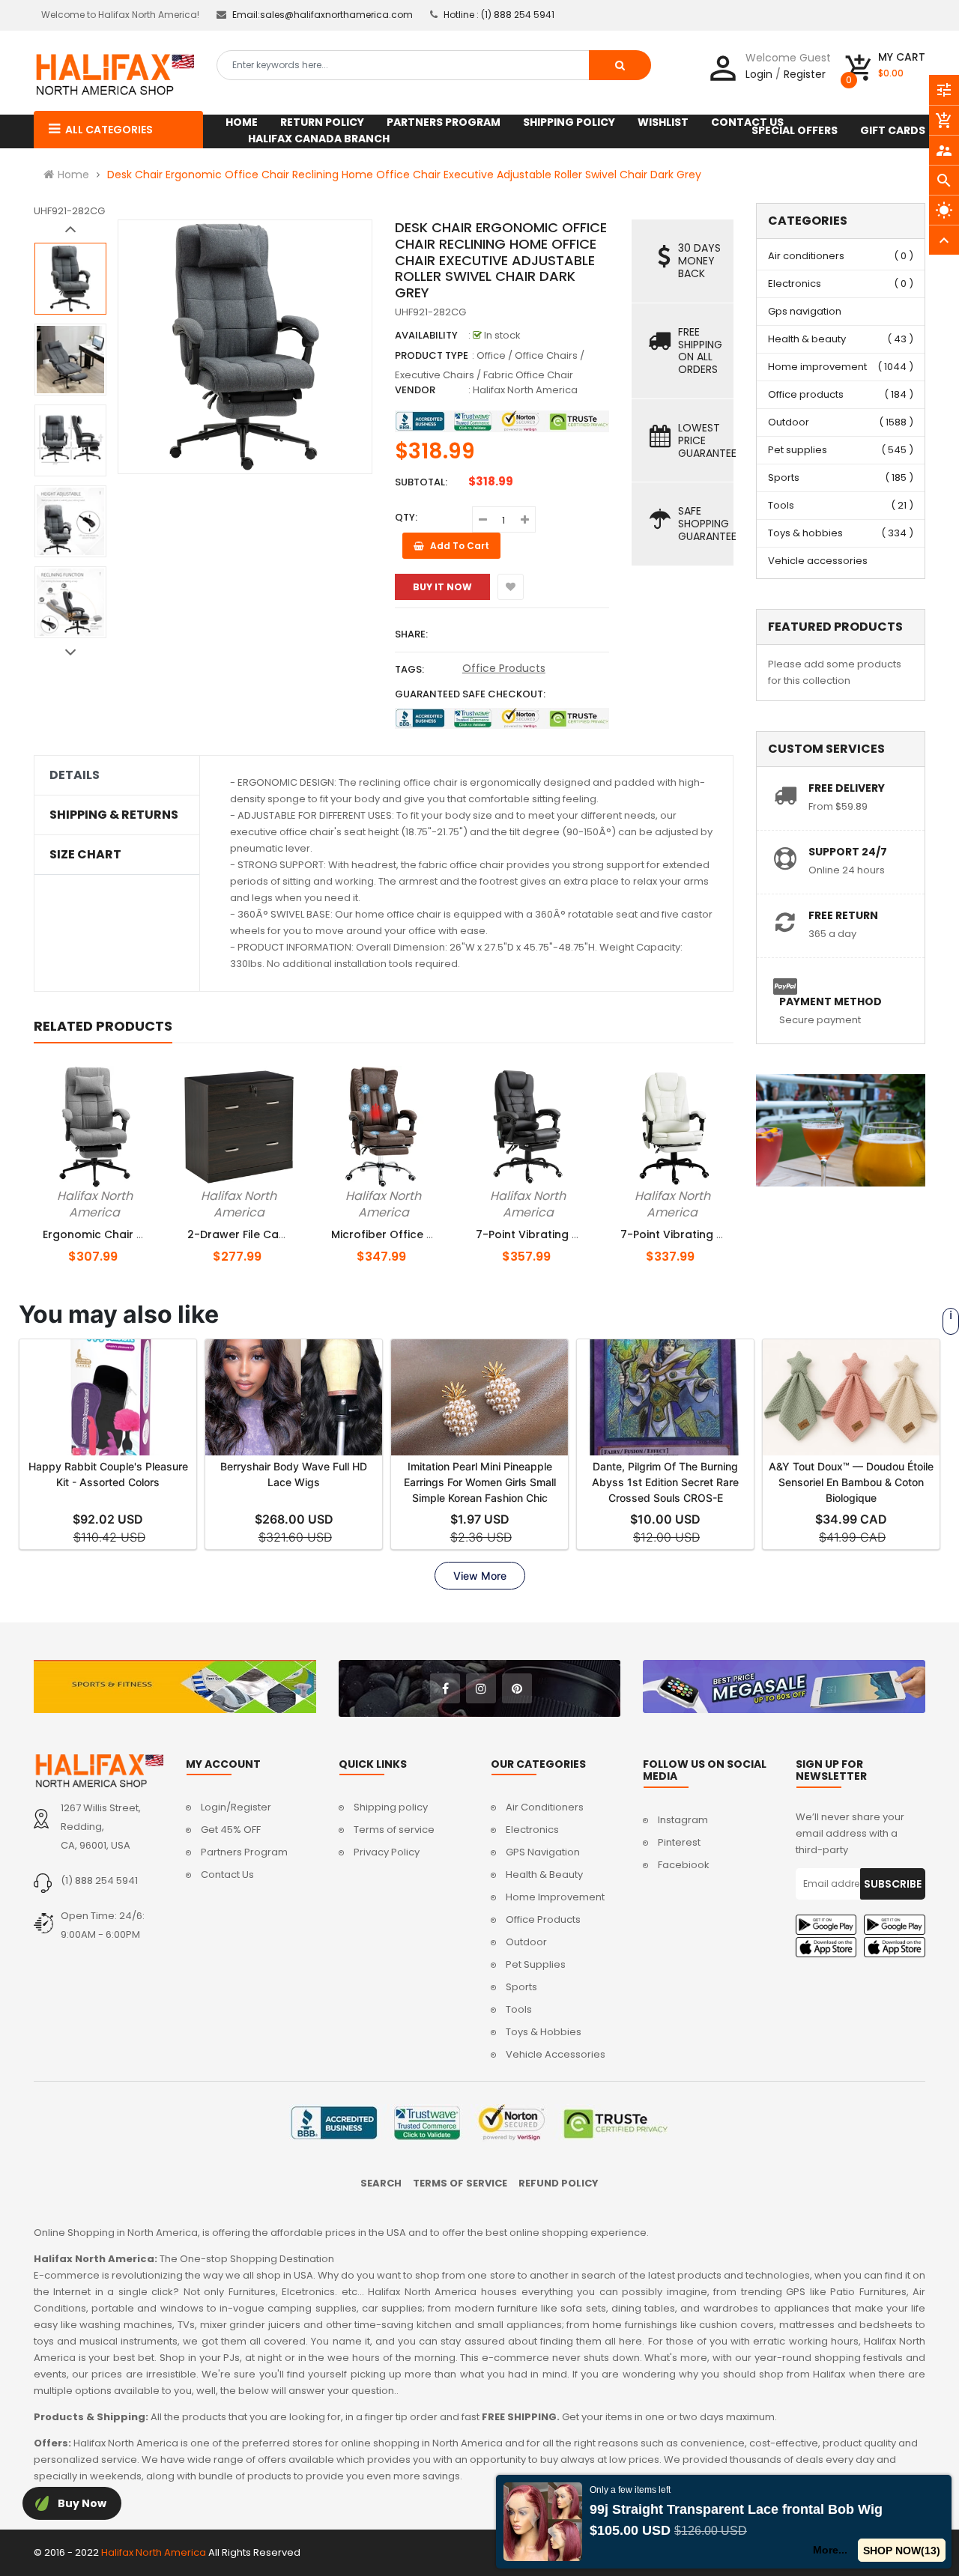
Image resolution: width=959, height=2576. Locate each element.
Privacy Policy (387, 1852)
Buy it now (442, 587)
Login (759, 74)
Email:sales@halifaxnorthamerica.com (323, 15)
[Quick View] (132, 1193)
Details (75, 775)
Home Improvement (555, 1897)
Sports (784, 478)
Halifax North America (525, 390)
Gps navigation (805, 311)
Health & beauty (807, 339)
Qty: (406, 517)
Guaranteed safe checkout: (470, 694)
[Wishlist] (511, 587)
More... (830, 2550)
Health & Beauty (544, 1875)
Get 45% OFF (231, 1830)
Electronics (795, 284)
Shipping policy (391, 1807)
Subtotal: (421, 482)
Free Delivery (847, 788)
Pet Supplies (536, 1964)
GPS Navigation (543, 1852)
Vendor (415, 390)
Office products (806, 394)
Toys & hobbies (805, 533)
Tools (781, 505)
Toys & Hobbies (544, 2032)
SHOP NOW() (902, 2551)
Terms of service (394, 1830)
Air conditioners (806, 256)
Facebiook (684, 1865)
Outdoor (789, 422)
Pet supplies (798, 450)
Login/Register (236, 1807)
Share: (411, 634)
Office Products (504, 668)
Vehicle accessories (818, 561)
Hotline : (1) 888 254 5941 (499, 15)
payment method (831, 1001)
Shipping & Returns (114, 815)
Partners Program (244, 1852)
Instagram (683, 1820)
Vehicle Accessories (556, 2054)
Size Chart (85, 855)
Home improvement (817, 367)
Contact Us (227, 1875)
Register (805, 74)
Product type (432, 355)
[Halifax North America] (99, 1771)
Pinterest (679, 1842)
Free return (843, 915)
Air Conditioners (545, 1807)
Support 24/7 (848, 852)
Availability (426, 335)
